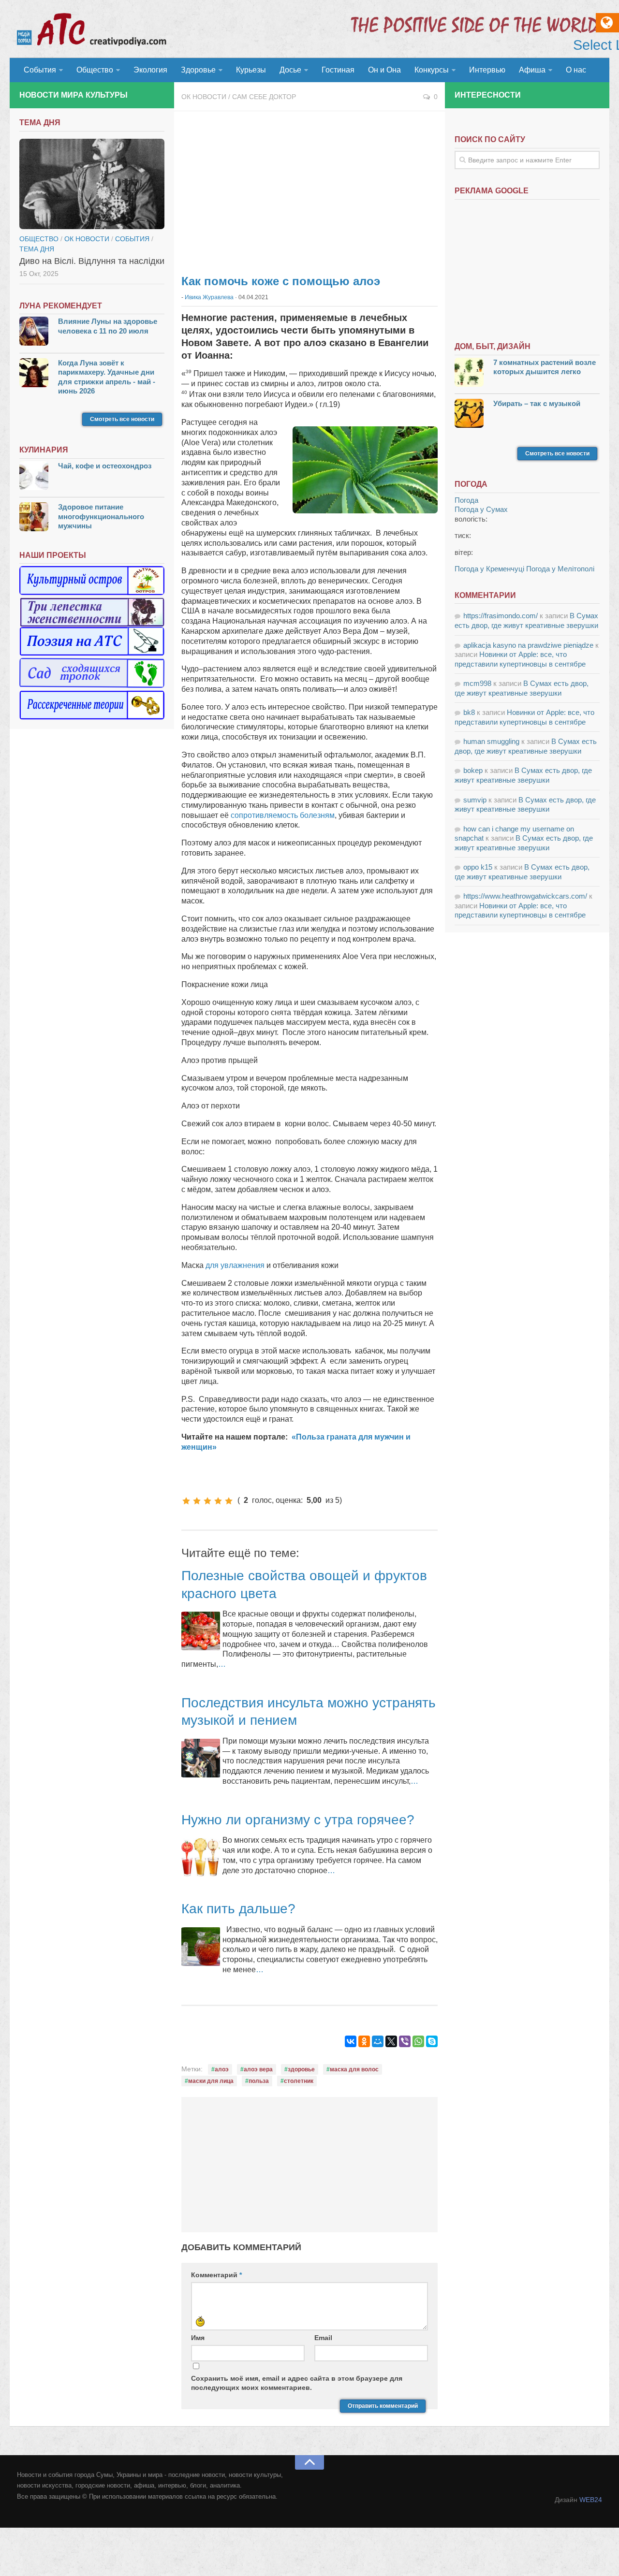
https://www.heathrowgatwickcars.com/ (525, 896)
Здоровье (198, 70)
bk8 (469, 712)
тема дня (37, 249)
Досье (290, 70)
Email (323, 2338)
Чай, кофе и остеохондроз (105, 466)
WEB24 (591, 2500)
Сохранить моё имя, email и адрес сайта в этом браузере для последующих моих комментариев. (297, 2383)
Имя (198, 2338)
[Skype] (432, 2041)
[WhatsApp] (418, 2041)
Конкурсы (432, 70)
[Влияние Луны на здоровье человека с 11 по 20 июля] (34, 332)
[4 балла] (218, 1501)
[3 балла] (207, 1501)
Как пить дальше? (238, 1909)
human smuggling (491, 741)
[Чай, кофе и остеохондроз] (34, 477)
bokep (473, 770)
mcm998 (477, 683)
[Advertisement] (309, 189)
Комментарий (216, 2275)
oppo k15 (478, 867)
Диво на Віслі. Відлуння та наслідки (92, 261)
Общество (95, 70)
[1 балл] (186, 1501)
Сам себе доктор (264, 97)
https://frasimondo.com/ (501, 616)
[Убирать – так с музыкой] (469, 415)
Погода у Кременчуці (489, 569)
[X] (391, 2041)
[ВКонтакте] (351, 2041)
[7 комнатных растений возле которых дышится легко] (469, 373)
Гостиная (338, 70)
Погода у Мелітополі (560, 569)
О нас (576, 70)
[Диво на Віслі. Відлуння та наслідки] (92, 184)
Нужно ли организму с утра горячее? (298, 1820)
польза (259, 2081)
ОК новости (204, 97)
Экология (150, 70)
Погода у (481, 509)
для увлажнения (235, 1265)
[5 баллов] (229, 1501)
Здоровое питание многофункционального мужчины (101, 516)
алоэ (222, 2069)
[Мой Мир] (378, 2041)
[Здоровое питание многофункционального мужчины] (34, 518)
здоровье (301, 2069)
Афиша (532, 70)
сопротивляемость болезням (283, 815)
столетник (299, 2081)
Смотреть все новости (122, 419)
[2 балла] (197, 1501)
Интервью (487, 70)
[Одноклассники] (364, 2041)
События (40, 70)
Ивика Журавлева (209, 297)
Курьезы (251, 70)
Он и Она (384, 70)
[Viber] (405, 2041)
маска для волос (354, 2069)
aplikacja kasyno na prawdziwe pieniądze (528, 645)
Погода (466, 500)
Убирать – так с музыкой (537, 403)
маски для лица (211, 2081)
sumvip (475, 800)
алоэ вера (258, 2069)
